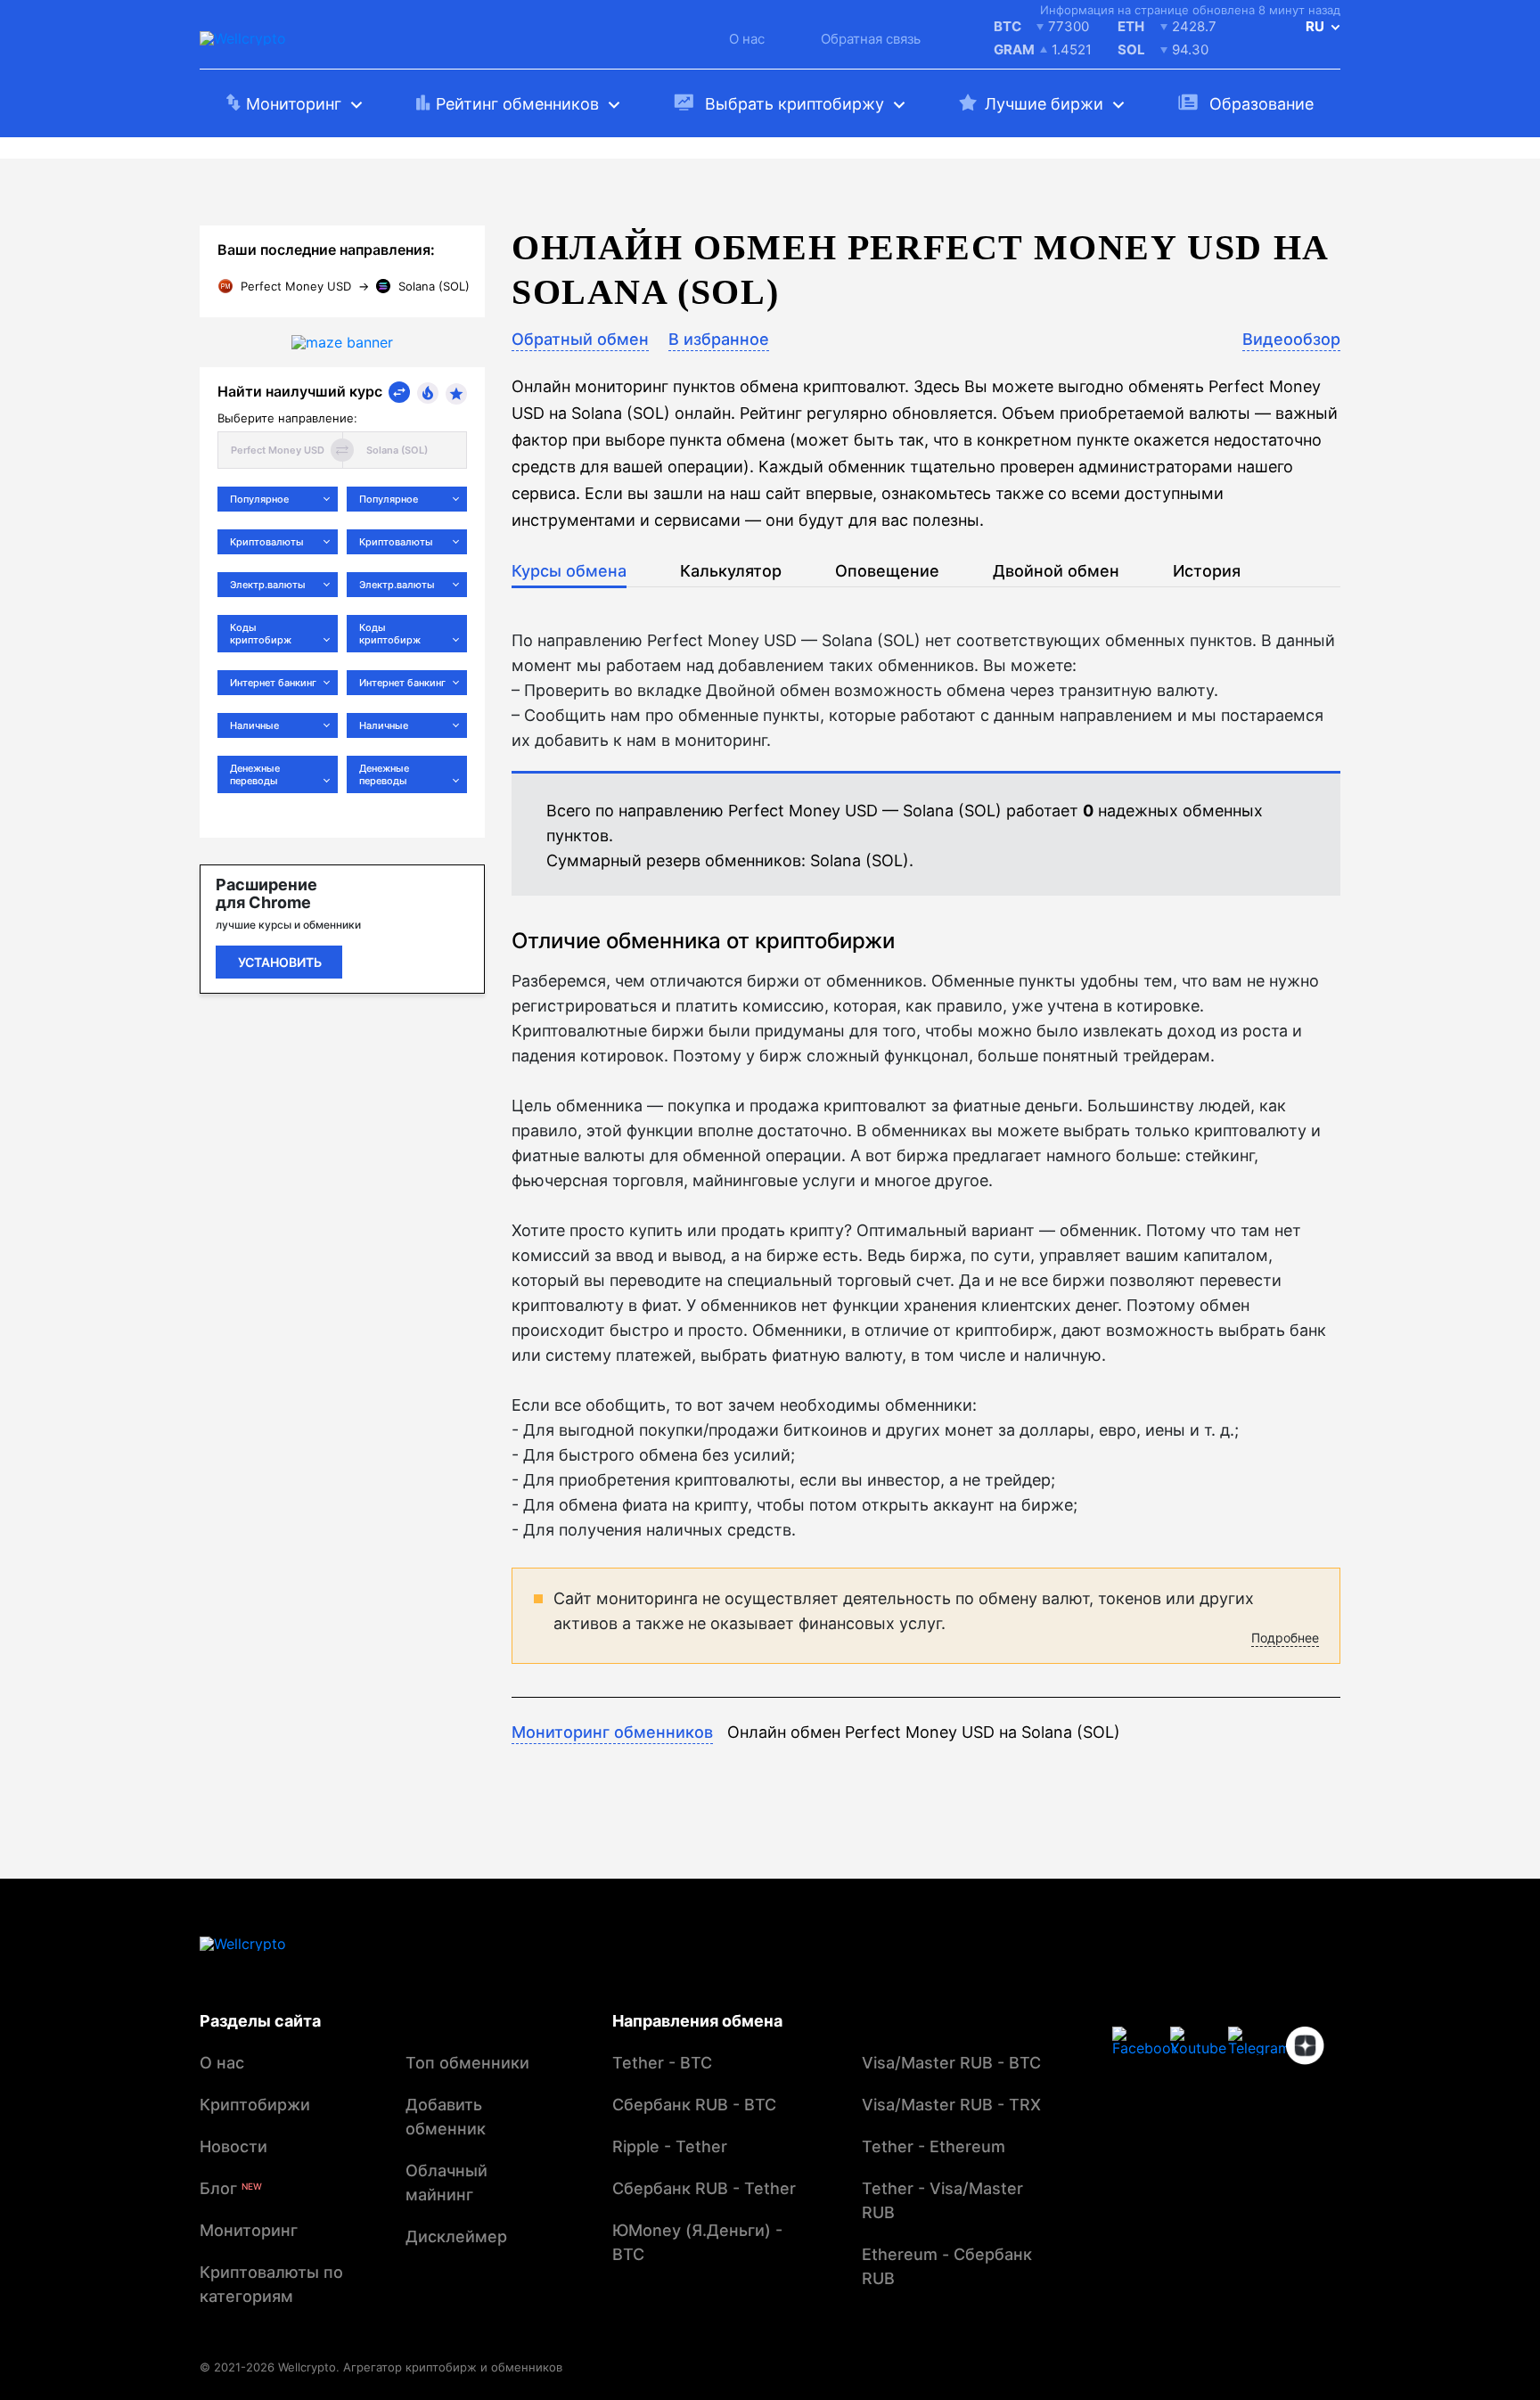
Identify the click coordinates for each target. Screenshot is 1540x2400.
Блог (231, 2188)
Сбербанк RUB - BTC (694, 2105)
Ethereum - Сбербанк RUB (947, 2266)
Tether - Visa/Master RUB (942, 2200)
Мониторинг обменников (612, 1732)
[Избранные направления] (456, 394)
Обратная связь (871, 39)
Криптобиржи (255, 2105)
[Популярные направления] (428, 393)
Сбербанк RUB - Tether (704, 2188)
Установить (280, 962)
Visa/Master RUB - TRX (951, 2105)
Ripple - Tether (670, 2146)
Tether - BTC (662, 2063)
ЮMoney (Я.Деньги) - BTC (697, 2242)
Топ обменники (467, 2063)
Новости (233, 2146)
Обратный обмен (580, 339)
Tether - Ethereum (934, 2146)
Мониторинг (249, 2230)
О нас (747, 39)
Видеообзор (1291, 339)
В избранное (719, 339)
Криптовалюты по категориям (271, 2284)
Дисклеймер (456, 2236)
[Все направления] (399, 392)
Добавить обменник (446, 2117)
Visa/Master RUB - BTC (951, 2063)
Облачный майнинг (446, 2183)
